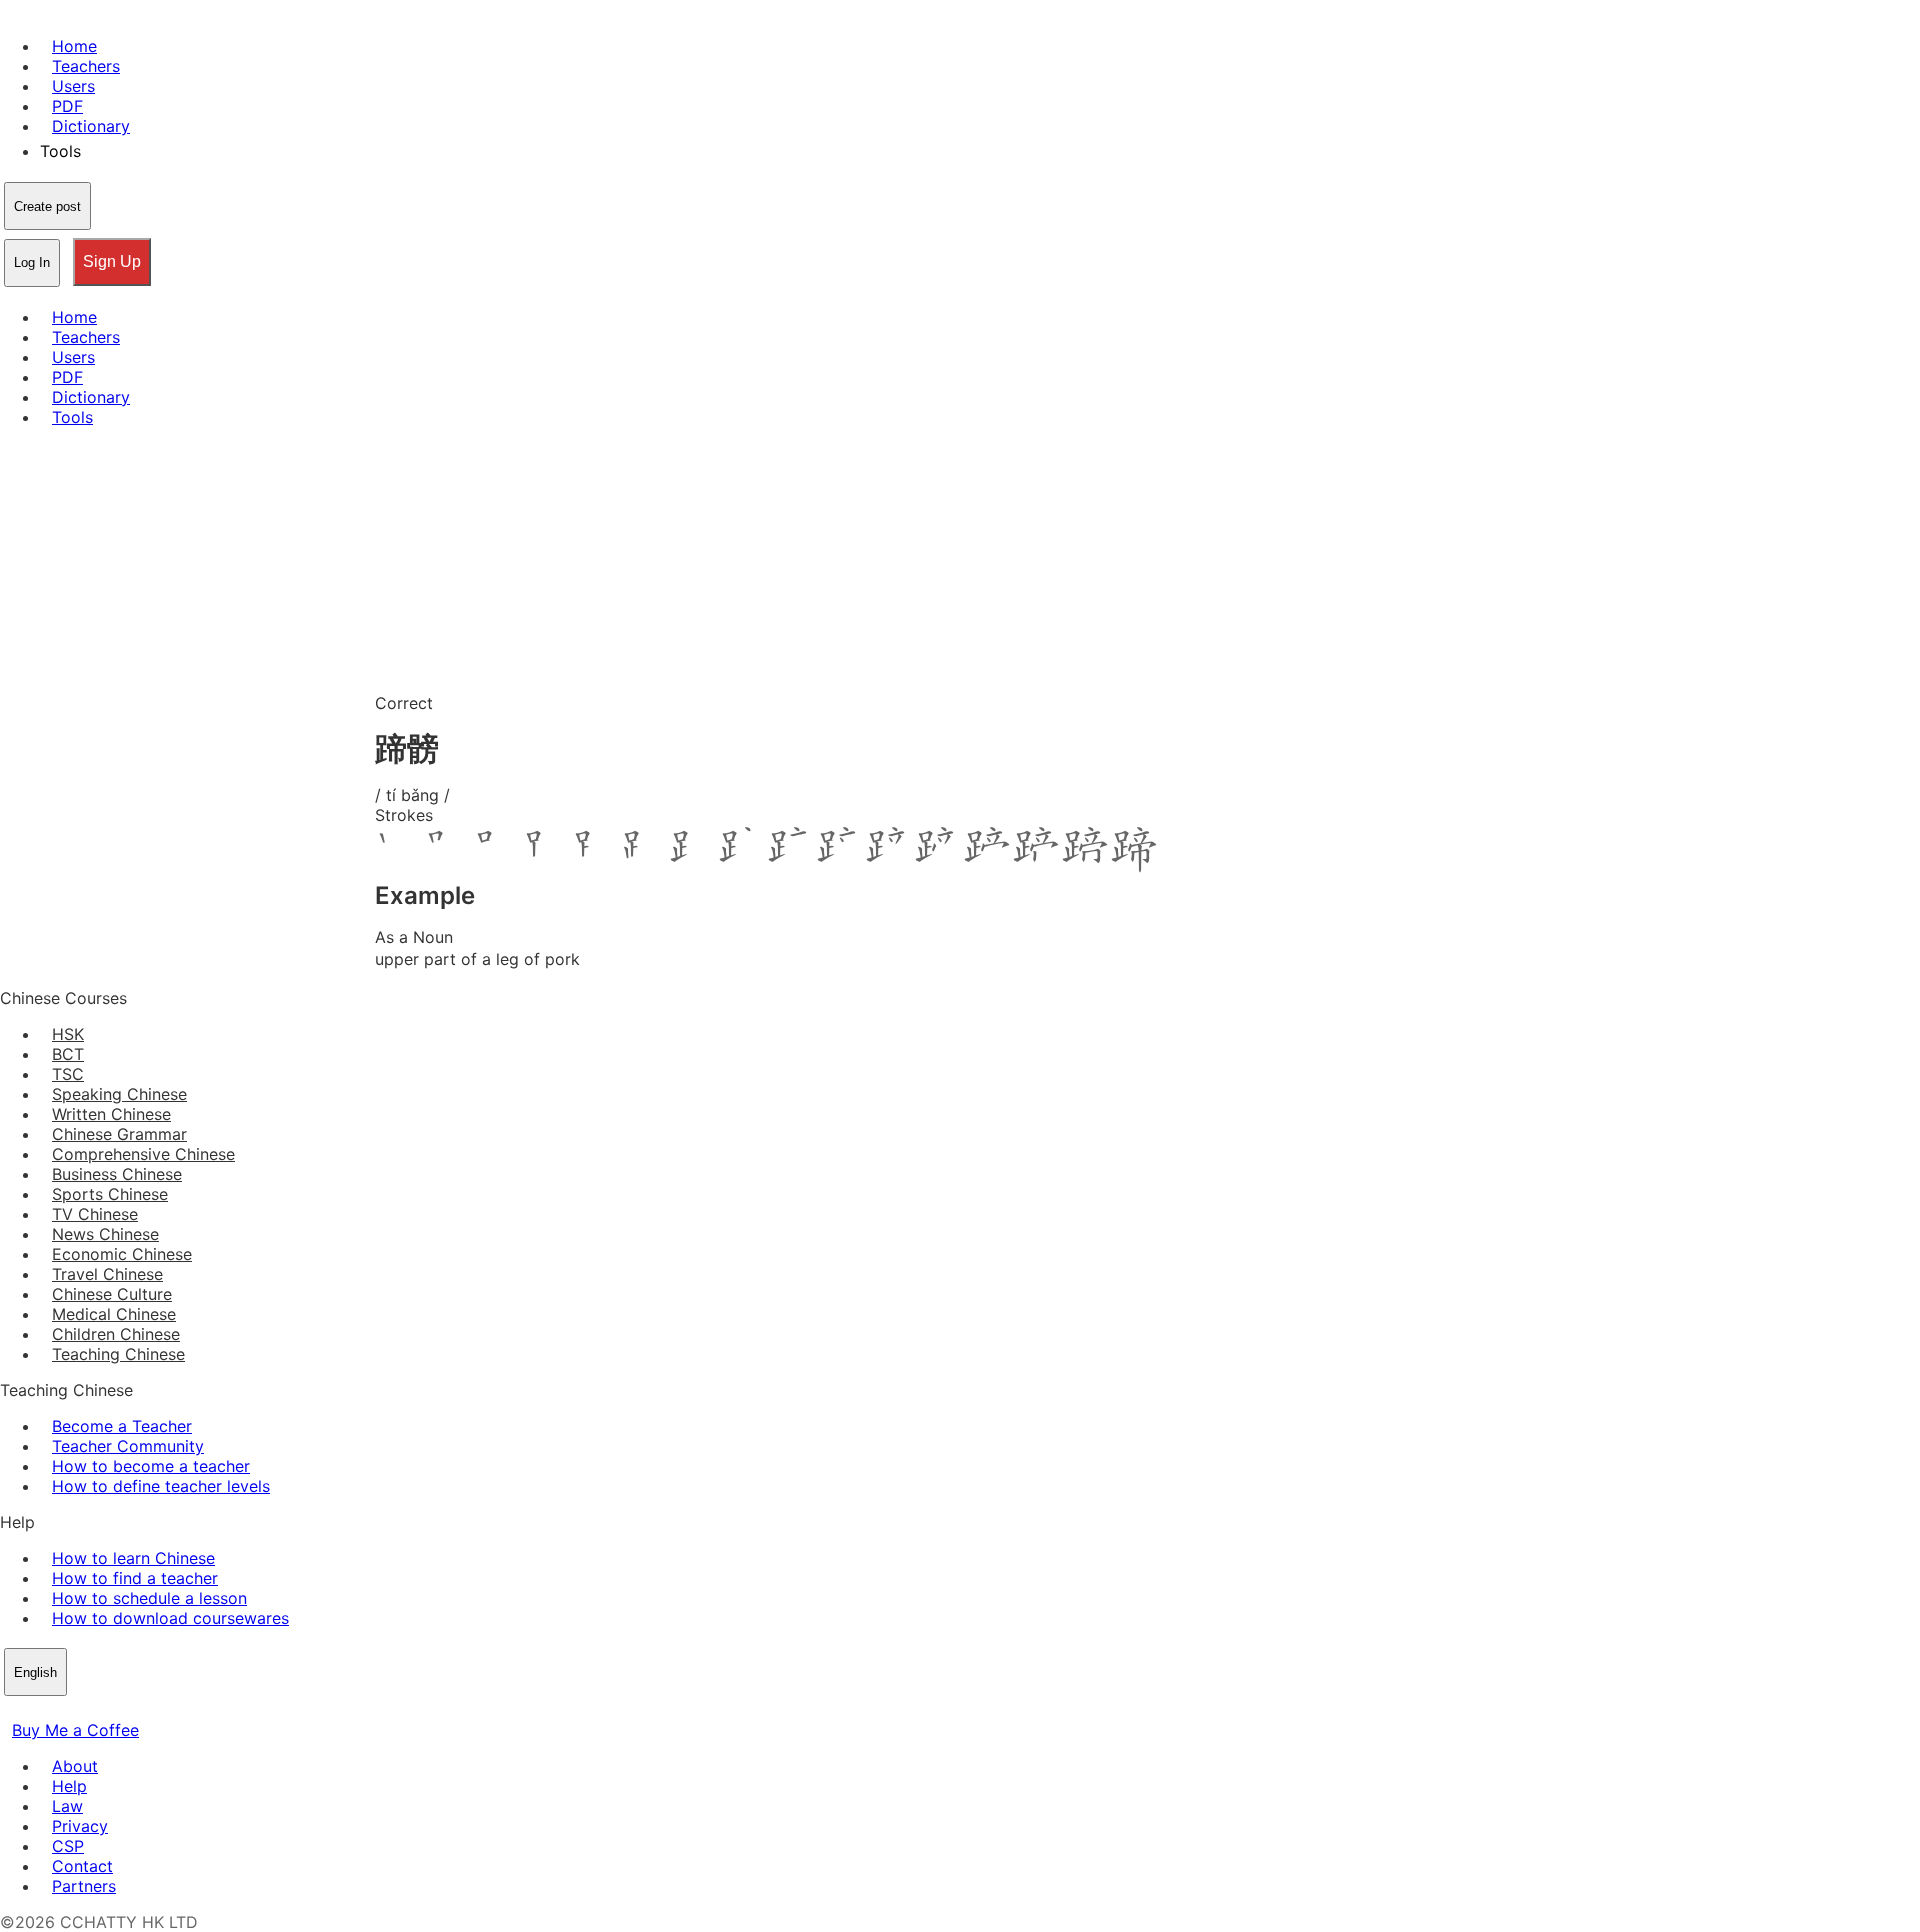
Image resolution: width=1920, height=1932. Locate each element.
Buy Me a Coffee (75, 1730)
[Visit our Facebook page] (12, 1710)
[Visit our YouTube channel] (84, 1710)
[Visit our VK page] (60, 1710)
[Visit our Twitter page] (36, 1710)
